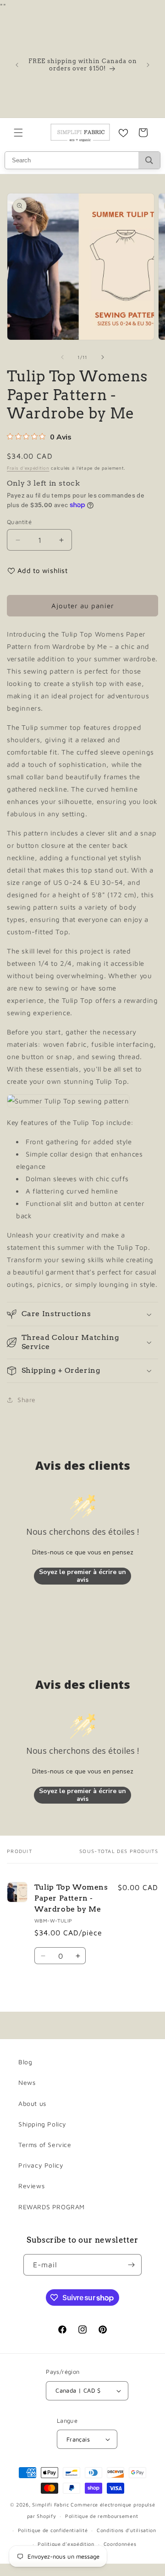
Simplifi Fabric (51, 2504)
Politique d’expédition (66, 2544)
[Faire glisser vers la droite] (103, 357)
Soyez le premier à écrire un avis (82, 1576)
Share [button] (27, 1400)
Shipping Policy (42, 2124)
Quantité (19, 522)
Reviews (31, 2186)
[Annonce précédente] (17, 65)
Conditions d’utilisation (126, 2530)
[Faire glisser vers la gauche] (62, 357)
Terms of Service (45, 2145)
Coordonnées (120, 2544)
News (27, 2082)
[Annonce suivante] (148, 65)
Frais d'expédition (28, 468)
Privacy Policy (41, 2165)
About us (32, 2103)
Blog (25, 2062)
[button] (18, 133)
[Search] (149, 160)
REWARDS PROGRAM (52, 2207)
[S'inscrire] (131, 2265)
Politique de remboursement (102, 2516)
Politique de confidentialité (53, 2530)
